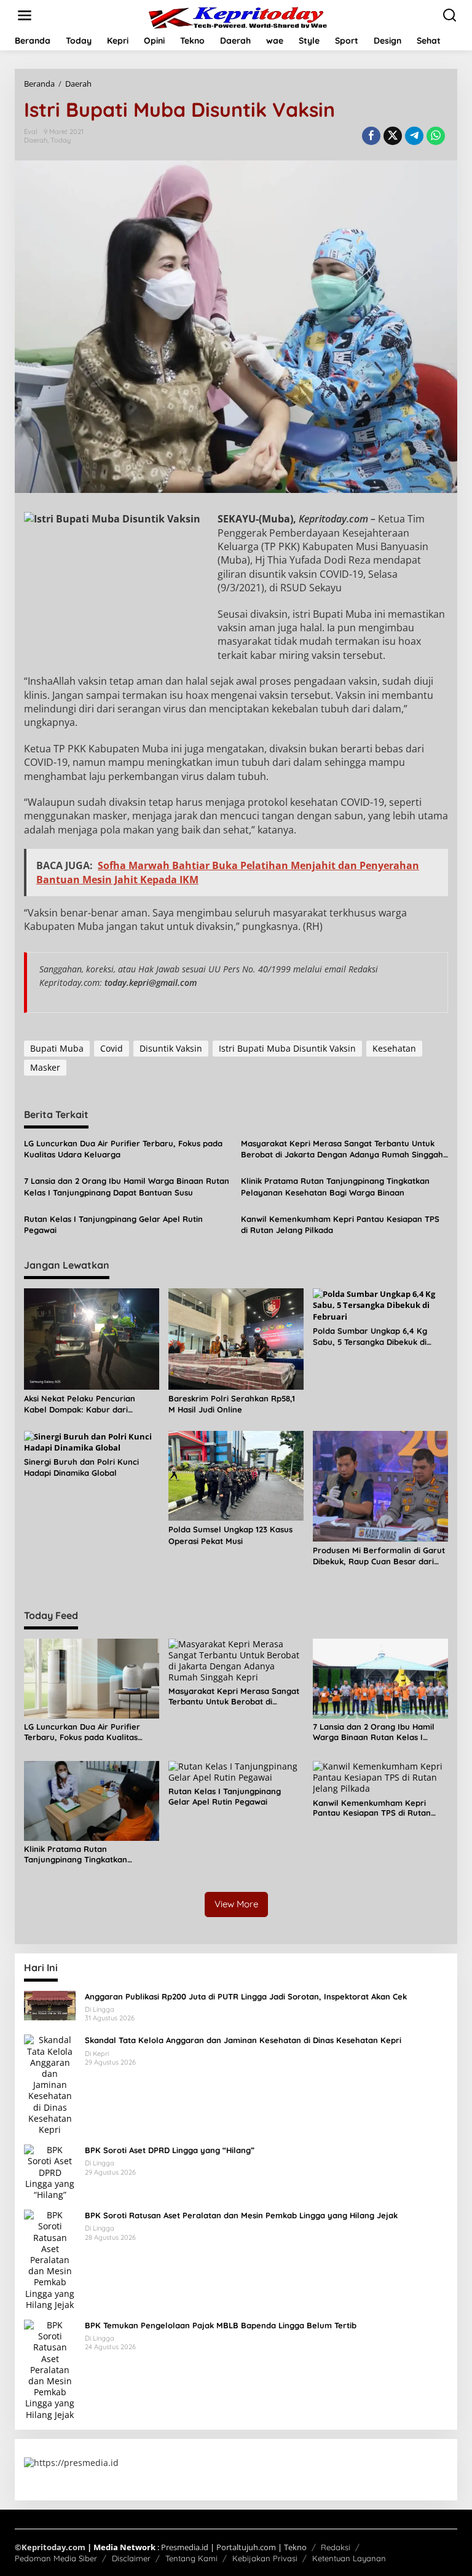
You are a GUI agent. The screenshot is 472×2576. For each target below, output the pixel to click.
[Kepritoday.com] (238, 18)
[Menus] (25, 15)
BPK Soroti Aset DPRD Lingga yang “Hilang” (170, 2150)
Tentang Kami (191, 2558)
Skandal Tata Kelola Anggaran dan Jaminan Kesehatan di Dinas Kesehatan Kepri (243, 2040)
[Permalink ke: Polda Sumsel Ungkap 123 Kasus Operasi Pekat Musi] (236, 1475)
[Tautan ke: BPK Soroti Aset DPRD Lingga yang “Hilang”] (50, 2171)
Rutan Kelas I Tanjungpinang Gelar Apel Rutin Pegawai (113, 1224)
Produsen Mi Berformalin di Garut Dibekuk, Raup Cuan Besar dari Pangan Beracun (379, 1556)
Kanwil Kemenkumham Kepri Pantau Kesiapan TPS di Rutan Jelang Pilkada (340, 1224)
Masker (45, 1067)
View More (236, 1904)
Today (61, 140)
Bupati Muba (57, 1048)
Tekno (295, 2547)
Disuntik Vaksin (171, 1048)
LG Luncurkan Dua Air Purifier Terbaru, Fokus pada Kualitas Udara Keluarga (123, 1149)
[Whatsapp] (436, 136)
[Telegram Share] (414, 136)
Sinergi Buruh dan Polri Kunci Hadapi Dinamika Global (81, 1467)
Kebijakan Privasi (265, 2558)
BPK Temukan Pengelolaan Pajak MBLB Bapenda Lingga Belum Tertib (221, 2325)
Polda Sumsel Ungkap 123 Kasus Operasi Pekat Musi (230, 1535)
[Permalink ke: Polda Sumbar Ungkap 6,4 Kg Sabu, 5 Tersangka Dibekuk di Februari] (380, 1304)
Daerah (36, 140)
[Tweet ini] (393, 136)
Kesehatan (394, 1048)
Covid (112, 1048)
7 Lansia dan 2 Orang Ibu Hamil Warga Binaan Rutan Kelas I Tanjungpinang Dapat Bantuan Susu (127, 1186)
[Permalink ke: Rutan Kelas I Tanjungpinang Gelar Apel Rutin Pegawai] (236, 1771)
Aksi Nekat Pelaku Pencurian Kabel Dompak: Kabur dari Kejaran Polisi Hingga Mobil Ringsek (80, 1404)
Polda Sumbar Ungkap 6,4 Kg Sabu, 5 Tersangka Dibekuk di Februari (370, 1337)
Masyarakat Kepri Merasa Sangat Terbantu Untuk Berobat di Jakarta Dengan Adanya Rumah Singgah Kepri (342, 1149)
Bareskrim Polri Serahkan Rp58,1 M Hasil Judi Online (232, 1404)
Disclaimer (131, 2558)
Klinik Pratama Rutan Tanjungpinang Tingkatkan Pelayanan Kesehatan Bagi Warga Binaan (335, 1186)
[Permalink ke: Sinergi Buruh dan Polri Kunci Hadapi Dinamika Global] (92, 1441)
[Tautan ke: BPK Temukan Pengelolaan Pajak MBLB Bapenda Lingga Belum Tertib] (50, 2369)
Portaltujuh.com (246, 2547)
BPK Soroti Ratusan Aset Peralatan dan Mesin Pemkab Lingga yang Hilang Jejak (241, 2215)
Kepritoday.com (53, 2547)
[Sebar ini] (371, 136)
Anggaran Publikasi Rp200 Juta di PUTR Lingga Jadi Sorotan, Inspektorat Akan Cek (246, 1996)
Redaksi (336, 2547)
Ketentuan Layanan (349, 2558)
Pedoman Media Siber (56, 2558)
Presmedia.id (185, 2547)
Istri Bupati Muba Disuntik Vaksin (287, 1048)
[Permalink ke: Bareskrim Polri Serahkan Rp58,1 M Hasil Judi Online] (236, 1338)
